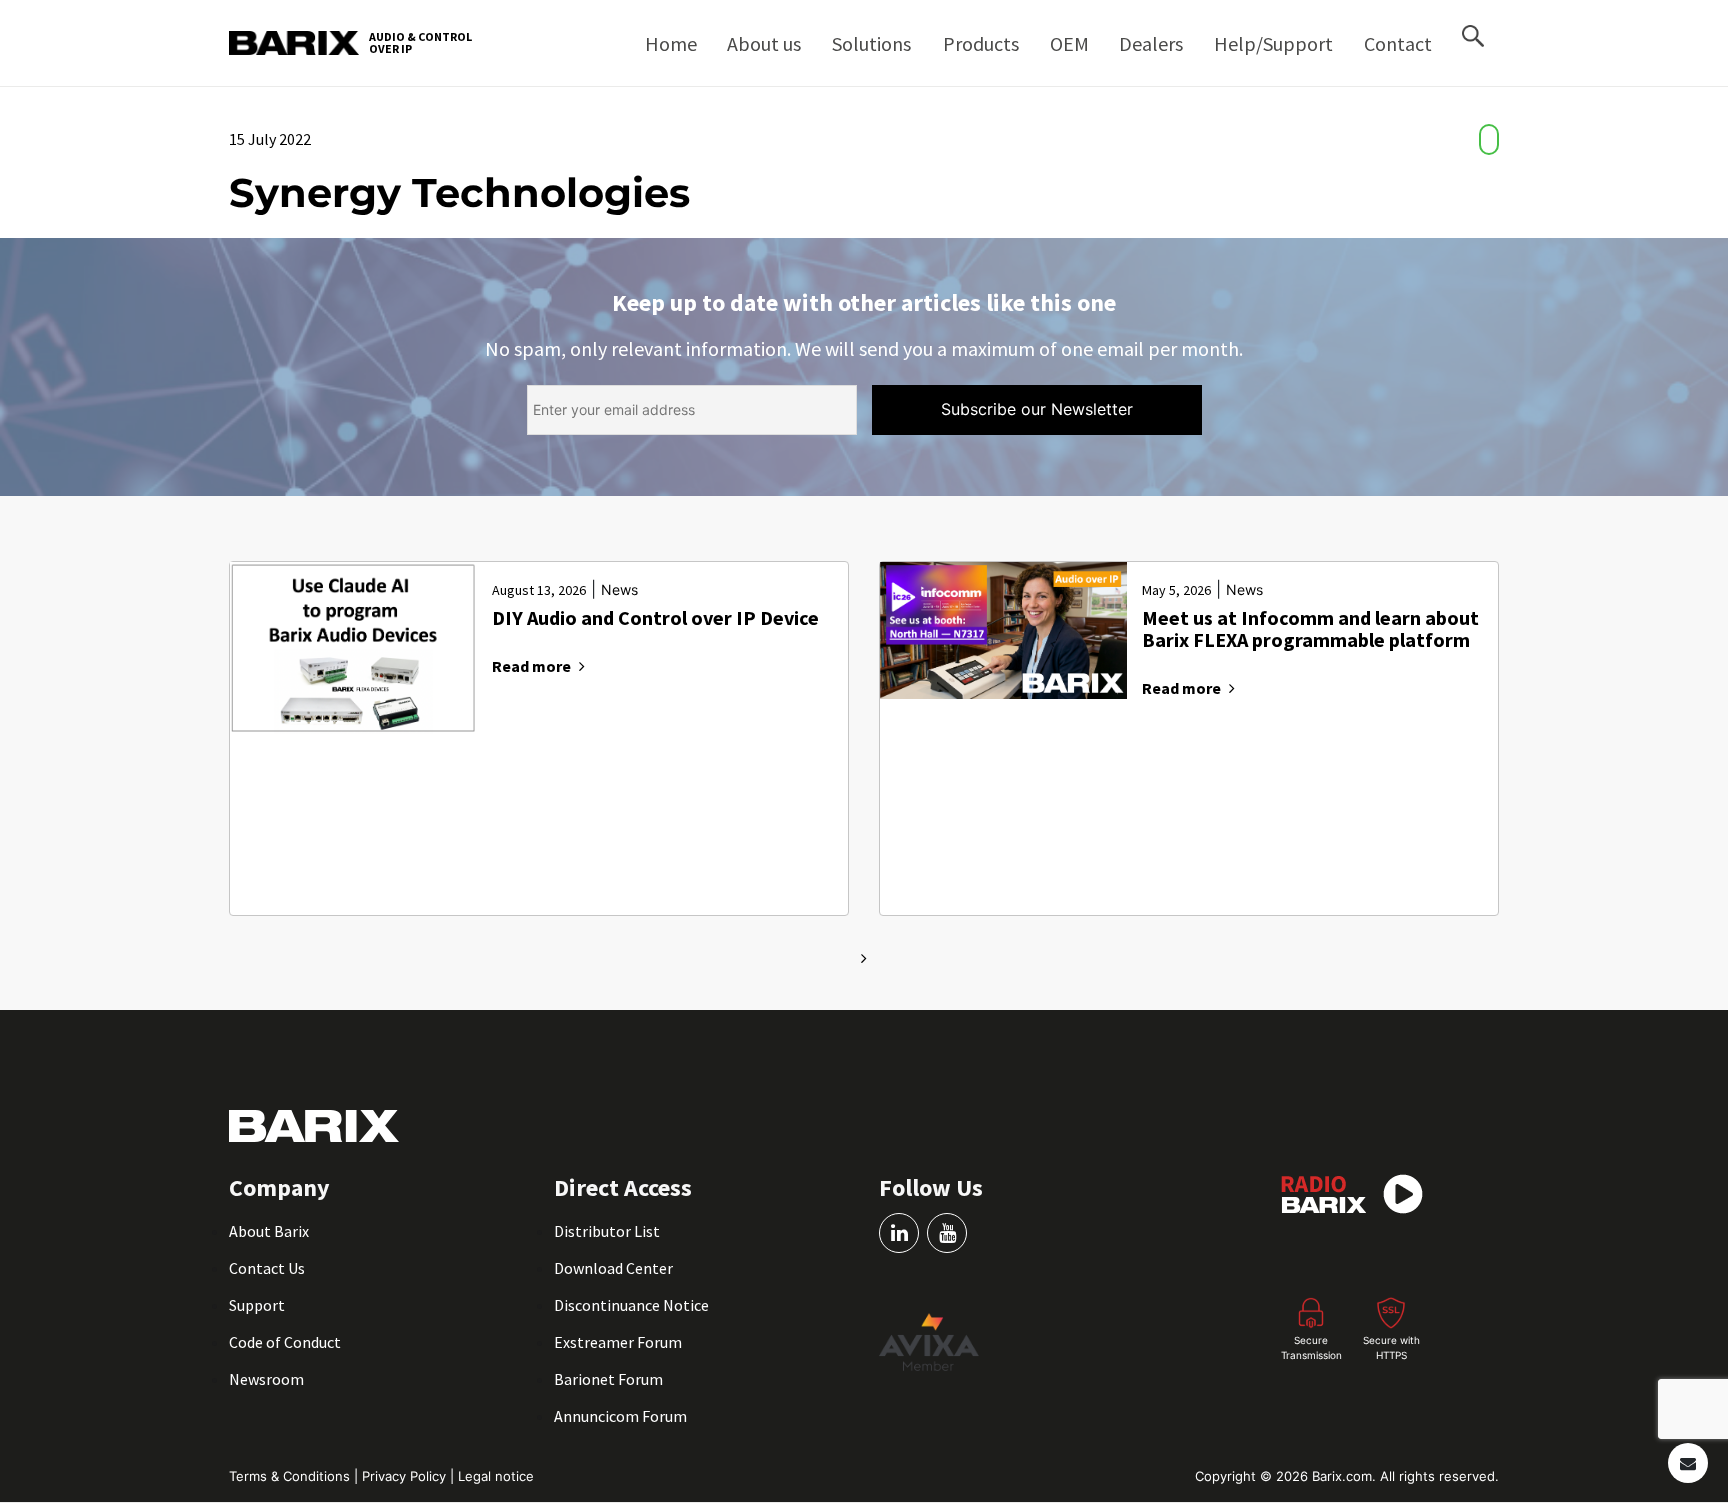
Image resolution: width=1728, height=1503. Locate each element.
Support (257, 1305)
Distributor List (607, 1231)
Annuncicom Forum (620, 1416)
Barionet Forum (608, 1379)
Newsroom (266, 1379)
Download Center (613, 1268)
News (619, 589)
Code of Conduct (285, 1342)
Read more (531, 666)
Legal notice (496, 1476)
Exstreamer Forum (618, 1342)
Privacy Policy (406, 1476)
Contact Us (267, 1268)
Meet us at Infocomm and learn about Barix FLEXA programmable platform (1310, 629)
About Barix (269, 1231)
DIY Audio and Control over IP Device (655, 618)
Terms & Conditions (291, 1476)
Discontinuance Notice (631, 1305)
